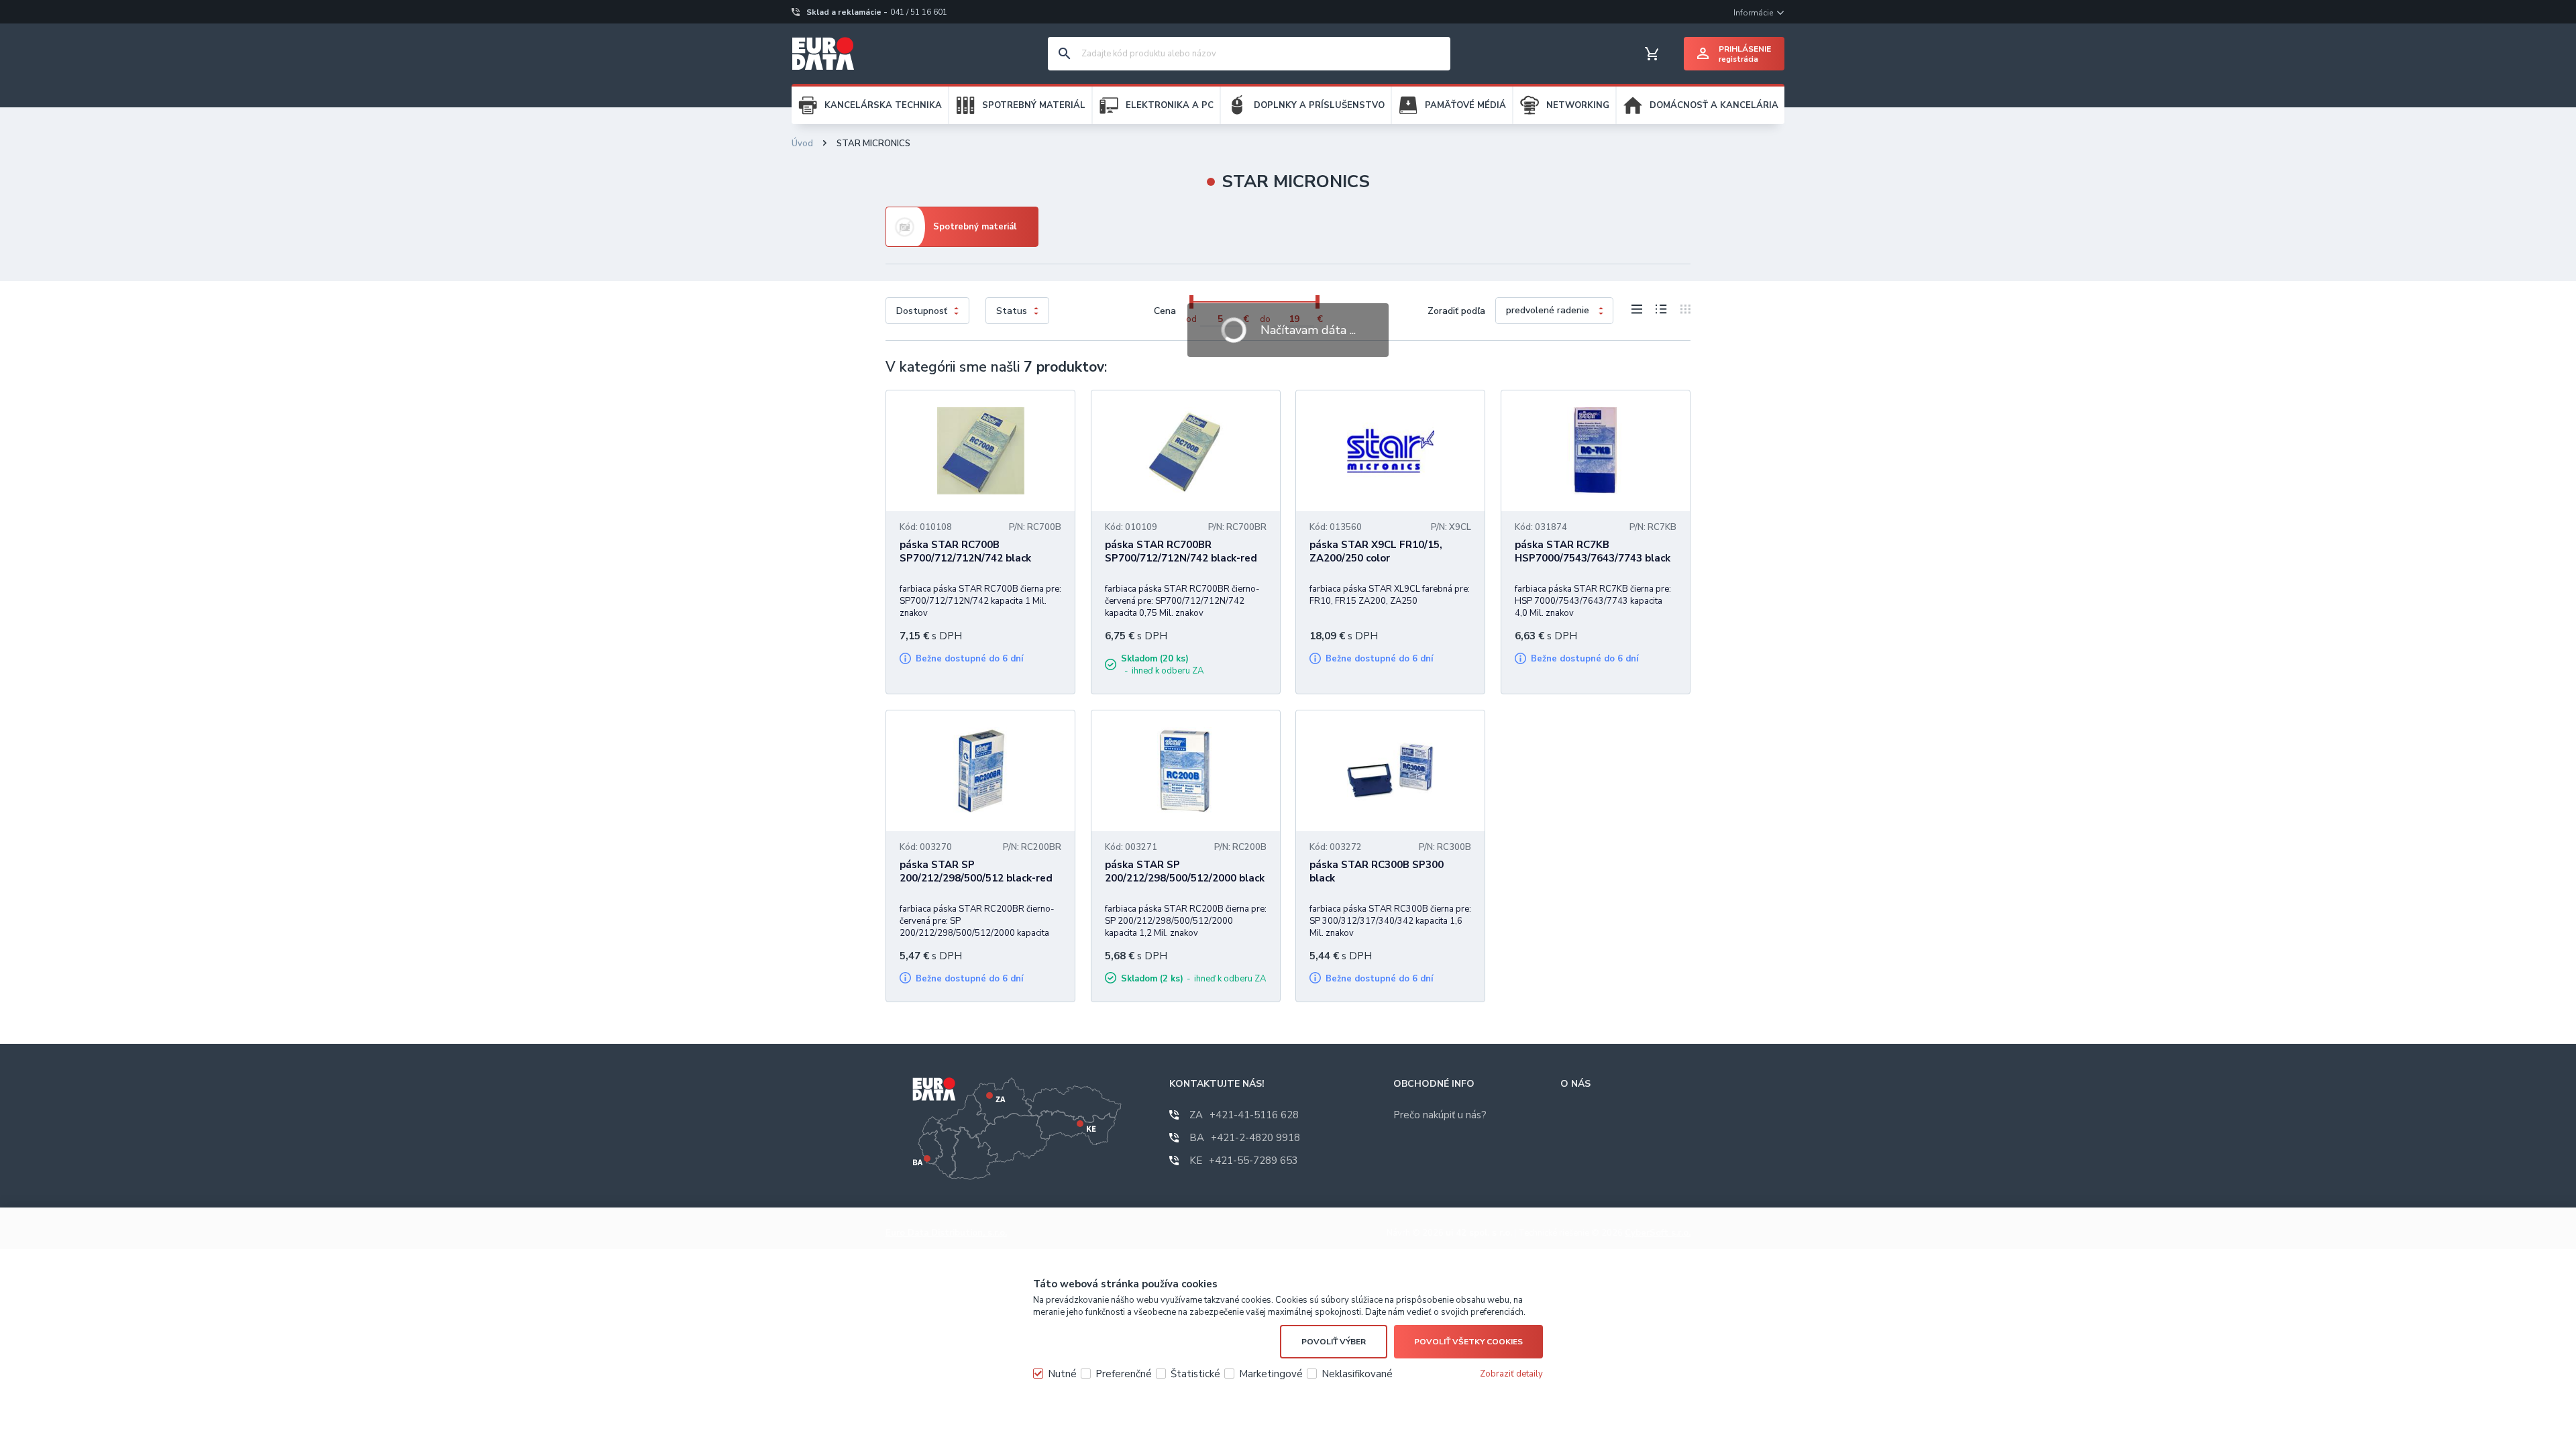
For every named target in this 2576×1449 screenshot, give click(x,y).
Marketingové (1271, 1374)
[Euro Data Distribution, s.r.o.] (823, 54)
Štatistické (1195, 1374)
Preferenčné (1124, 1374)
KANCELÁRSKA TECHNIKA (883, 105)
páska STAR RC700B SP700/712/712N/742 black (965, 551)
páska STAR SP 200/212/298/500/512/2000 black (1185, 871)
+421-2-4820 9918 (1245, 1138)
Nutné (1062, 1374)
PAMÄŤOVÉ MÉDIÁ (1465, 105)
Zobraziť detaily (1511, 1374)
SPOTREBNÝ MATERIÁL (1034, 105)
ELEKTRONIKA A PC (1170, 105)
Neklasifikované (1357, 1374)
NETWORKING (1578, 105)
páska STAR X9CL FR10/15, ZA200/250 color (1376, 551)
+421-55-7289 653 (1244, 1161)
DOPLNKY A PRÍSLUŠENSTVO (1319, 105)
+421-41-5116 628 (1244, 1115)
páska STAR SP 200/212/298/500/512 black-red (976, 871)
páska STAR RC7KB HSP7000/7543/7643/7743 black (1593, 551)
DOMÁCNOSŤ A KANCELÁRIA (1714, 105)
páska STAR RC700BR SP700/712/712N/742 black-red (1181, 551)
